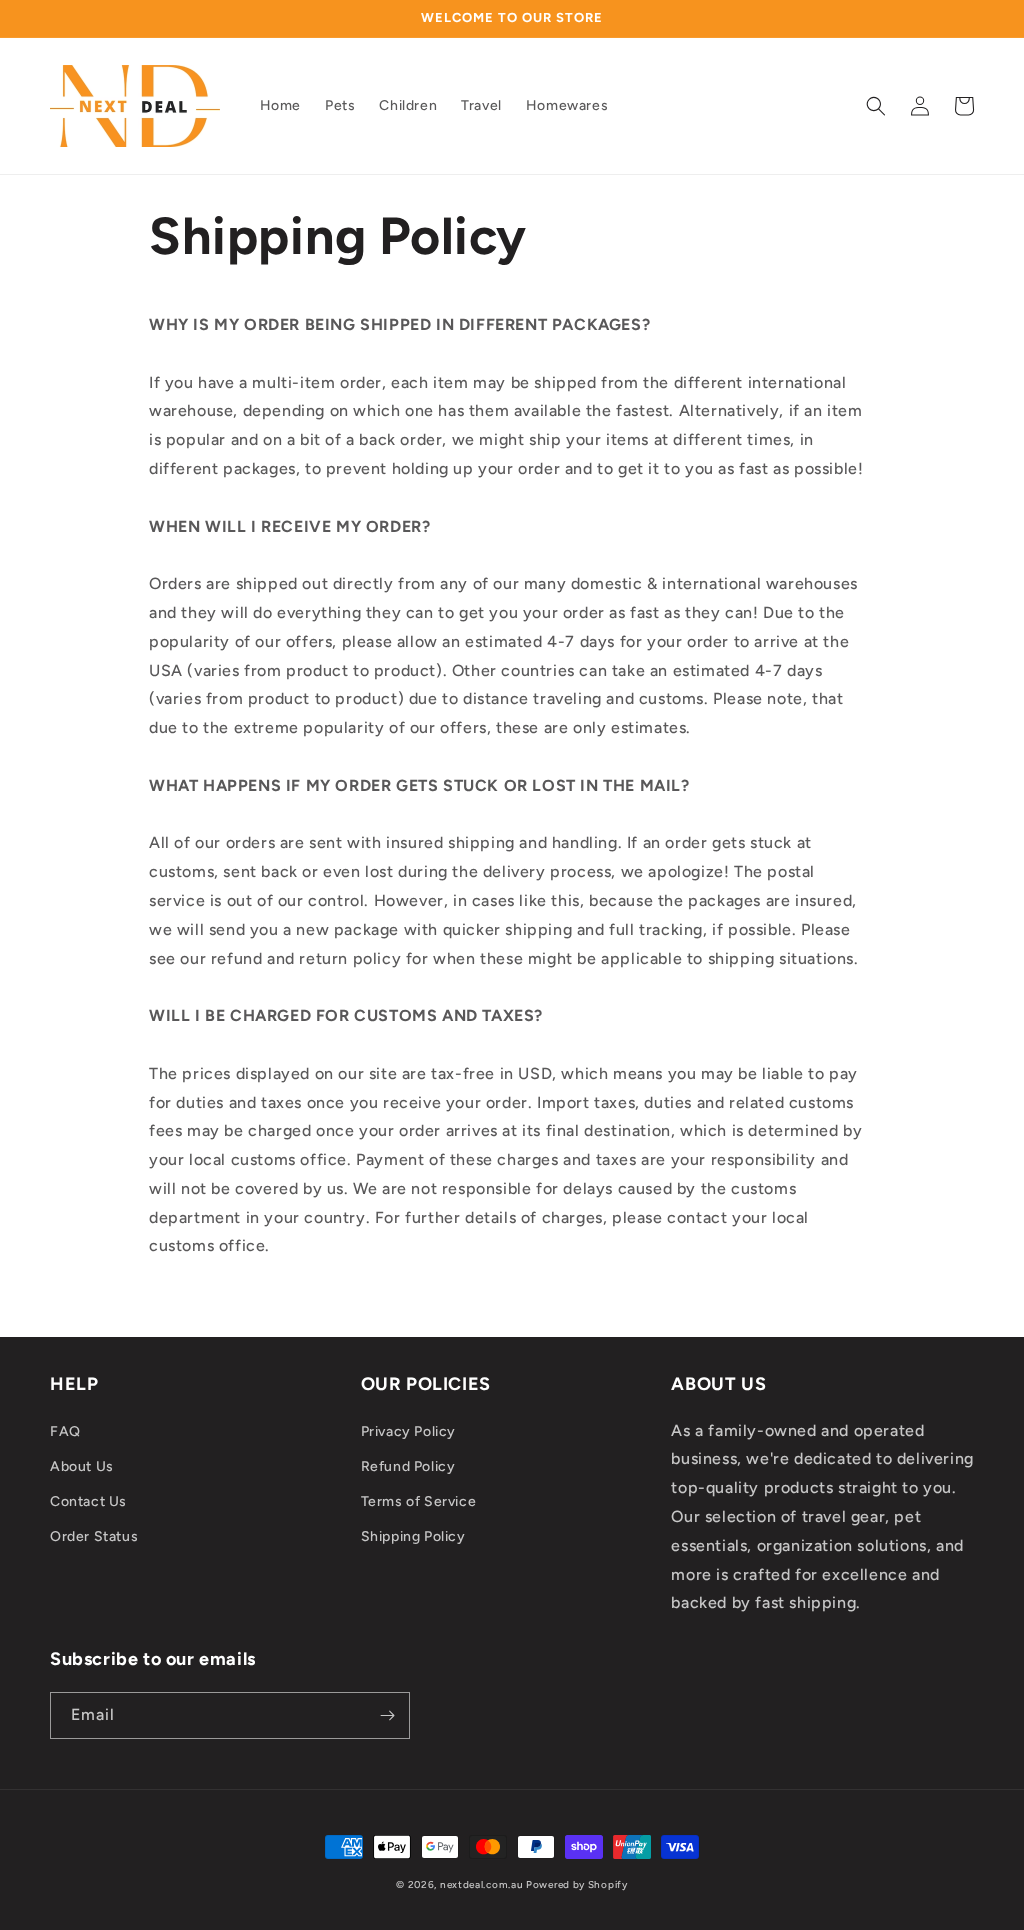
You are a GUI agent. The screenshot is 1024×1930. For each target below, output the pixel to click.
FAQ (65, 1431)
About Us (82, 1466)
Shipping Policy (413, 1536)
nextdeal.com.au (483, 1884)
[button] (876, 106)
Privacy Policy (408, 1431)
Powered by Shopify (577, 1884)
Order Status (94, 1536)
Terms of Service (419, 1501)
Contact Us (88, 1501)
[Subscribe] (387, 1715)
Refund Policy (408, 1466)
